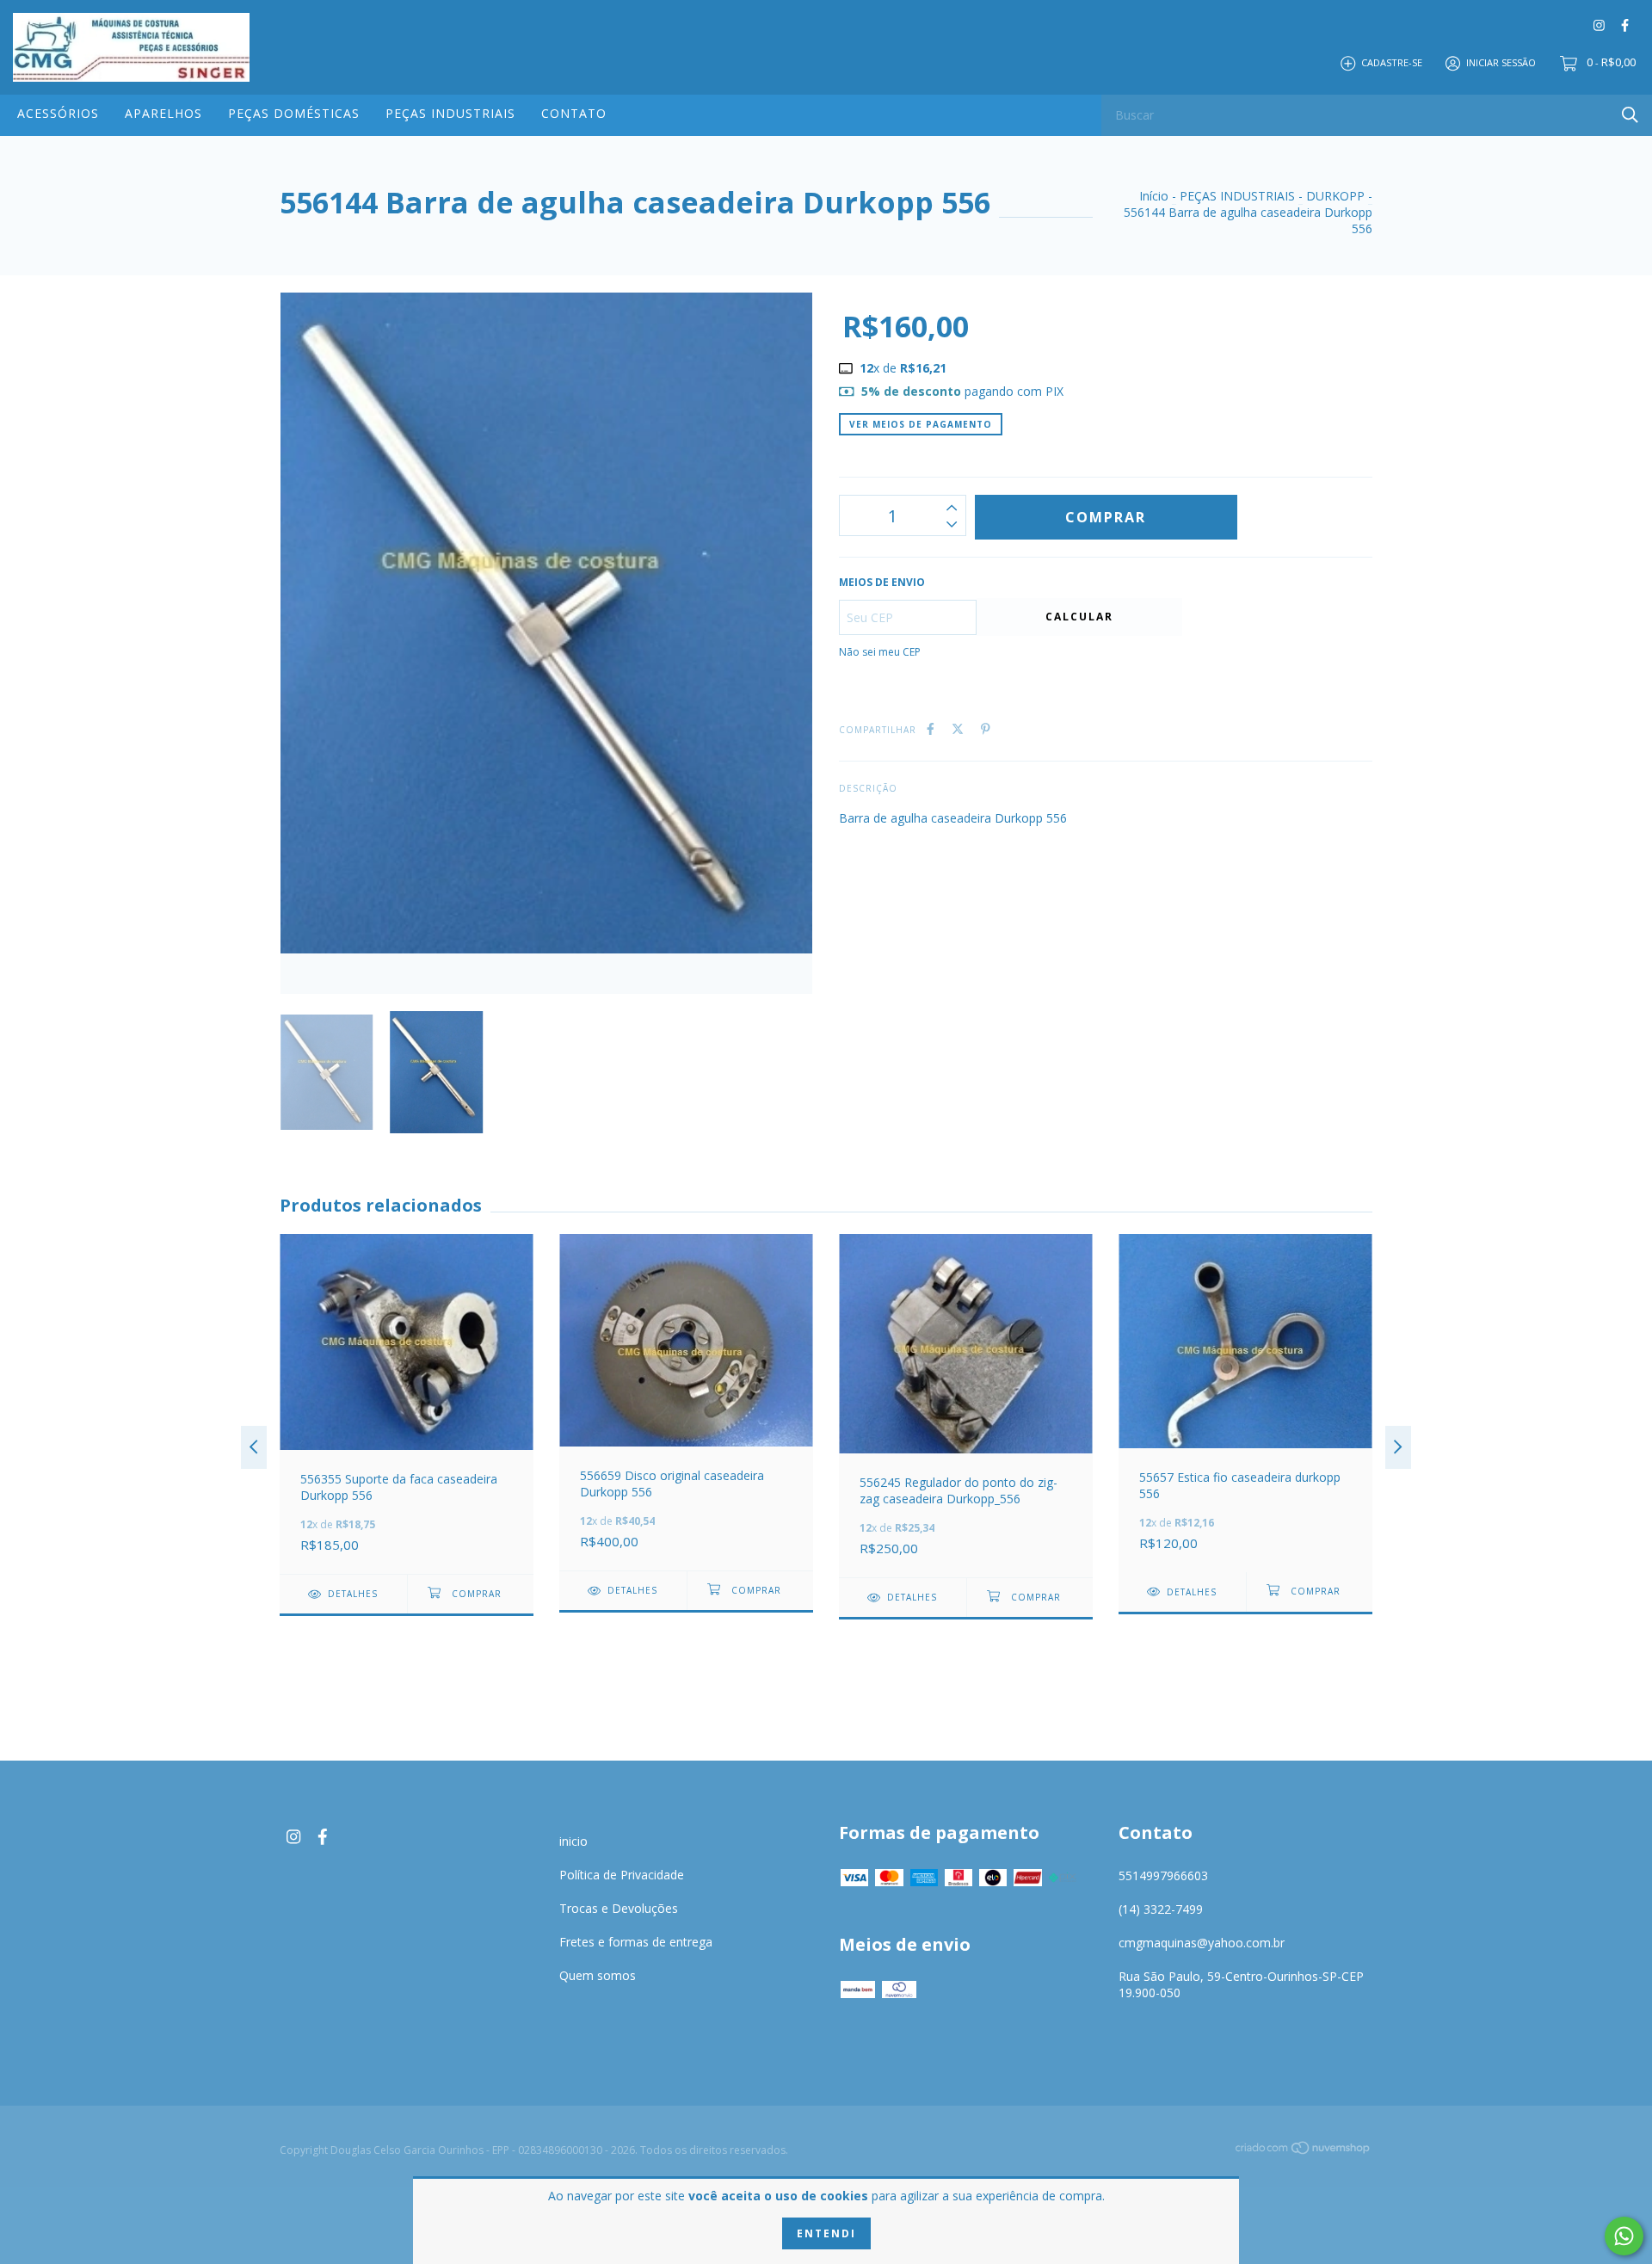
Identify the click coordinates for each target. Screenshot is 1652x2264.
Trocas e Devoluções (619, 1908)
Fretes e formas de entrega (636, 1942)
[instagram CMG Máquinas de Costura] (1599, 25)
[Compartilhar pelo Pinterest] (986, 728)
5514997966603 (1163, 1875)
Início (1154, 196)
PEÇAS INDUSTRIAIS (450, 113)
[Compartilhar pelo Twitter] (958, 728)
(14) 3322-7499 (1161, 1909)
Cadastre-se (1392, 62)
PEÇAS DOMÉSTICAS (294, 113)
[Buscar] (1630, 114)
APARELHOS (163, 113)
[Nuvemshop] (1304, 2151)
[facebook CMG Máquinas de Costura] (1625, 25)
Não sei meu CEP (880, 652)
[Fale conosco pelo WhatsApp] (1624, 2236)
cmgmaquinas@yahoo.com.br (1202, 1943)
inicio (573, 1841)
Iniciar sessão (1501, 62)
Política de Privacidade (622, 1875)
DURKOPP (1335, 196)
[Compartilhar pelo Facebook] (931, 728)
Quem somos (598, 1975)
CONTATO (574, 113)
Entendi (826, 2233)
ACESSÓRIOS (58, 113)
